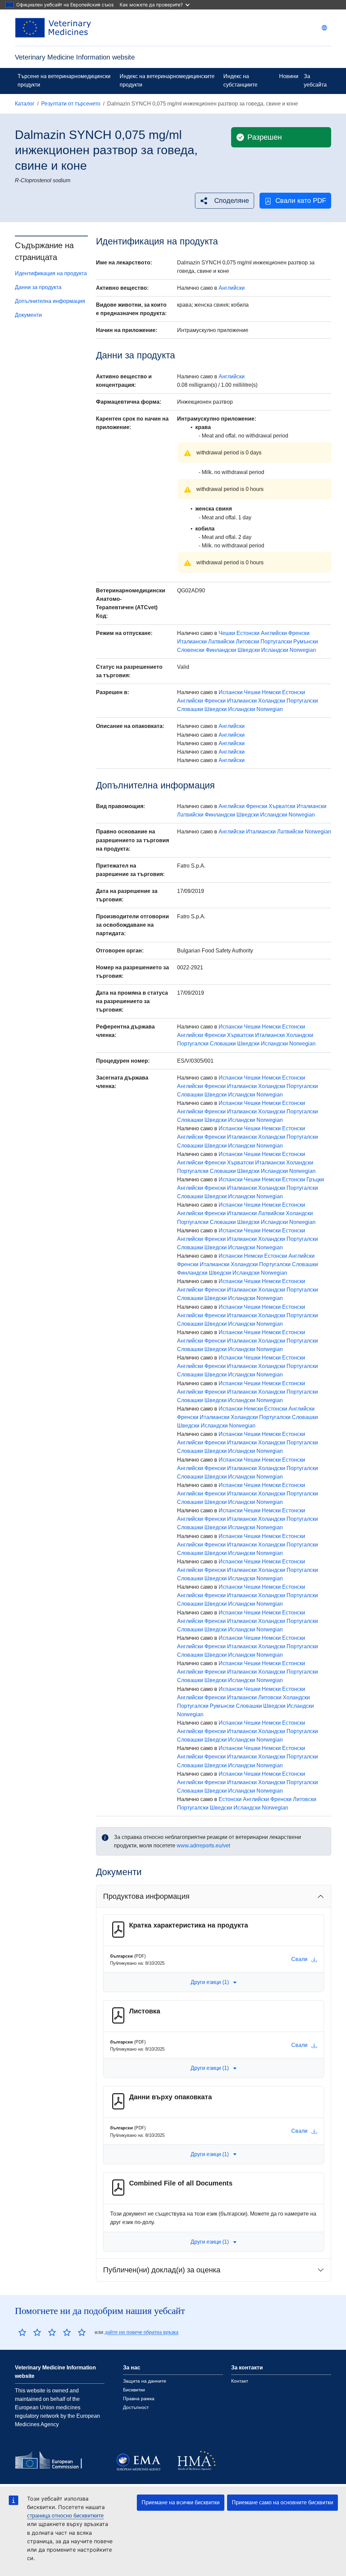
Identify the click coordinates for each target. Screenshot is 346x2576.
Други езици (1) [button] (210, 1982)
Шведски (249, 650)
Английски (232, 288)
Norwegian (303, 650)
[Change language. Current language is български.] (324, 28)
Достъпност (136, 2407)
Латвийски (221, 642)
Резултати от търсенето (71, 104)
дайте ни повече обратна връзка (142, 2332)
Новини (289, 76)
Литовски (248, 642)
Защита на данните (145, 2381)
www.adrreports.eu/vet (203, 1846)
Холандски (272, 701)
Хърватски (282, 806)
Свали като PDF (301, 200)
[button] (225, 201)
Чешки (227, 633)
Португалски (276, 642)
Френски (299, 633)
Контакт (240, 2381)
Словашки (190, 709)
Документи (28, 315)
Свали (299, 1959)
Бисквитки (134, 2390)
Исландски (275, 650)
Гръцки (315, 1179)
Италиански (192, 642)
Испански (231, 692)
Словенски (191, 650)
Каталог (25, 104)
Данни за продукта (38, 287)
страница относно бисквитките (65, 2516)
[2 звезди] (30, 2332)
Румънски (306, 642)
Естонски (248, 633)
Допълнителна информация (50, 301)
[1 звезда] (22, 2332)
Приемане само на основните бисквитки (282, 2502)
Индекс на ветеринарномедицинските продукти (167, 80)
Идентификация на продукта (51, 273)
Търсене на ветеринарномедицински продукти (64, 80)
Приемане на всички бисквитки (181, 2502)
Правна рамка (139, 2398)
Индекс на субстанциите (240, 80)
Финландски (221, 650)
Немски (271, 692)
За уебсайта (315, 80)
